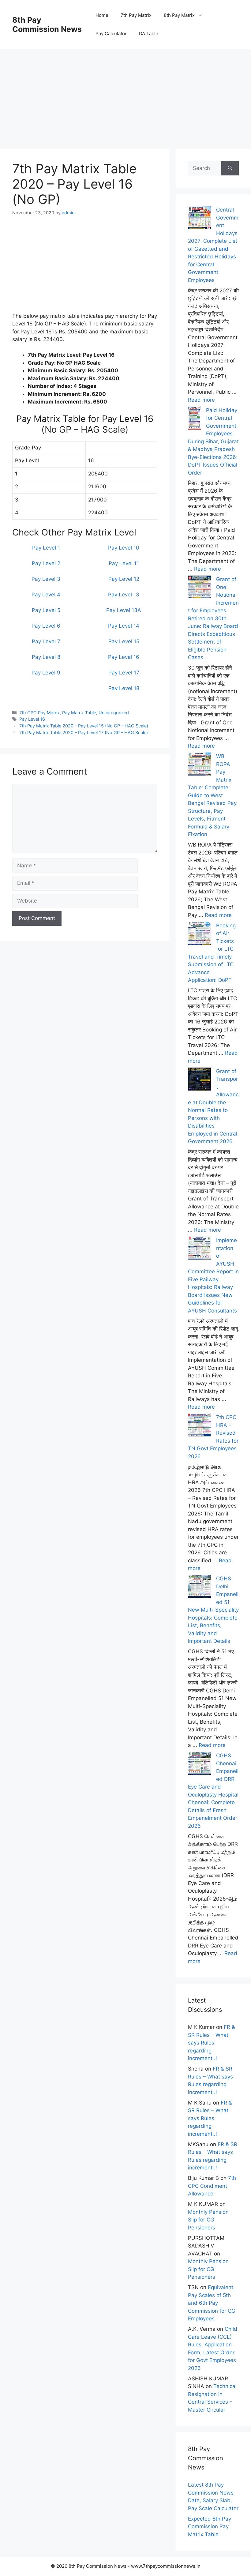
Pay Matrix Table (79, 713)
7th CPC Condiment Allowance (212, 2186)
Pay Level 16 (124, 657)
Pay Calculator (111, 34)
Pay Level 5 (46, 610)
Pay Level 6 (46, 626)
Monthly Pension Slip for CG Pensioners (208, 2220)
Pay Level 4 (46, 595)
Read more (201, 400)
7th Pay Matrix (136, 15)
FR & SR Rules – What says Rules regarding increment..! (212, 2043)
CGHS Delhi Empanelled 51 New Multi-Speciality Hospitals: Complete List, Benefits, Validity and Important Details (213, 1610)
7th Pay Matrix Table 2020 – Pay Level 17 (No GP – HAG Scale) (84, 732)
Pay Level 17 (124, 673)
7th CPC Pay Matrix (39, 713)
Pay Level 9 (46, 673)
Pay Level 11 (124, 563)
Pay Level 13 (124, 595)
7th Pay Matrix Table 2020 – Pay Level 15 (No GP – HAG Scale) (84, 726)
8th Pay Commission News (47, 24)
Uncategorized (114, 713)
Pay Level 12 (124, 579)
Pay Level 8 (46, 657)
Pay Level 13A (124, 610)
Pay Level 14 (124, 626)
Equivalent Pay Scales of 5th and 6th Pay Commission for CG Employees (212, 2303)
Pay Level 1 (46, 548)
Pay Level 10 (124, 548)
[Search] (230, 168)
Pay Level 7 (46, 641)
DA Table (149, 34)
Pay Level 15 (124, 641)
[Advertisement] (125, 92)
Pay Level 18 (124, 688)
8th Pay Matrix (179, 15)
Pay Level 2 (46, 563)
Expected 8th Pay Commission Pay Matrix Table (210, 2527)
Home (102, 15)
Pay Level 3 (46, 579)
